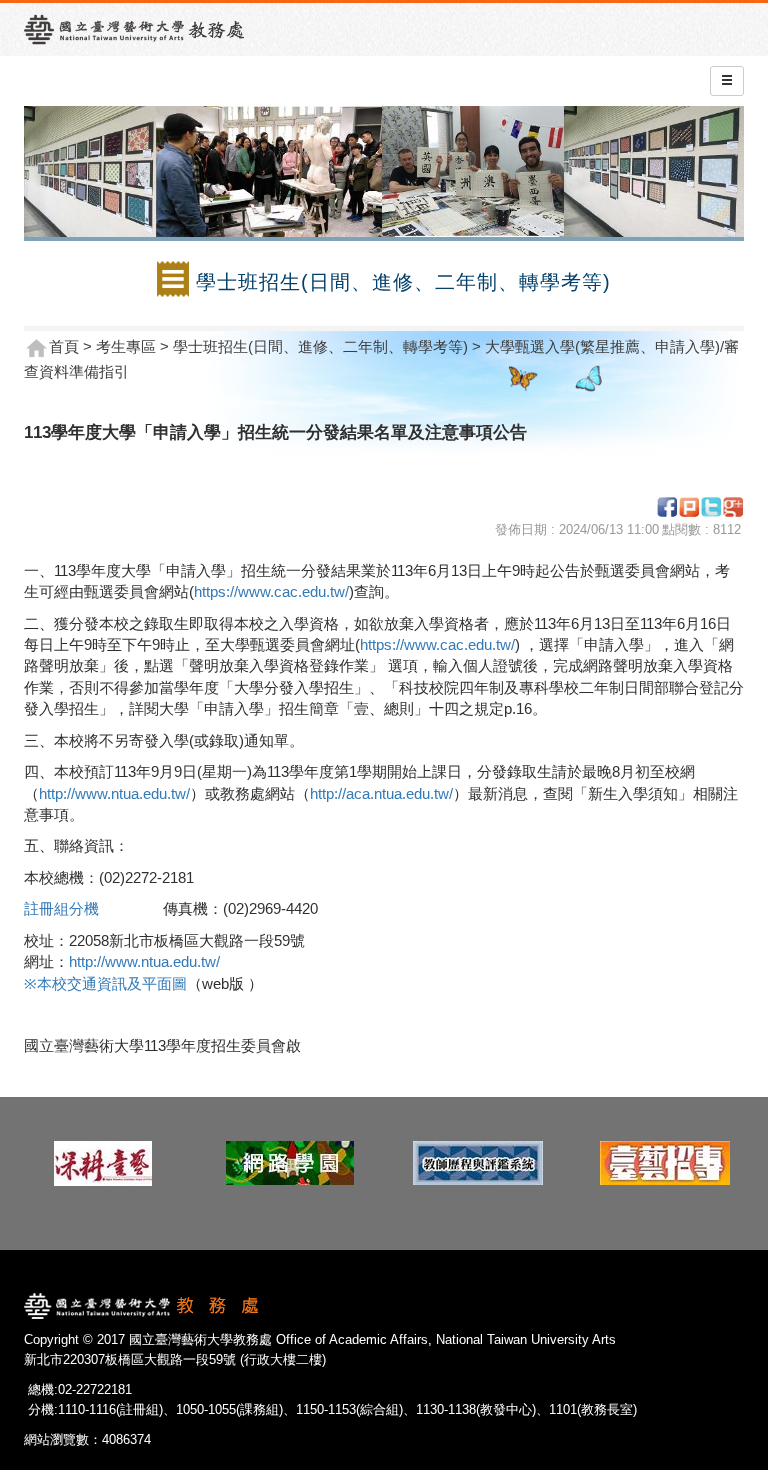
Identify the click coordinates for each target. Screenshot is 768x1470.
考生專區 (126, 346)
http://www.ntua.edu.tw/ (114, 793)
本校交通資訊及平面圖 (112, 983)
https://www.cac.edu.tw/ (271, 591)
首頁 (64, 346)
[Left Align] (727, 81)
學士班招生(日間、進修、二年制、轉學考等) (320, 346)
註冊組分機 (65, 908)
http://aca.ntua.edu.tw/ (381, 793)
